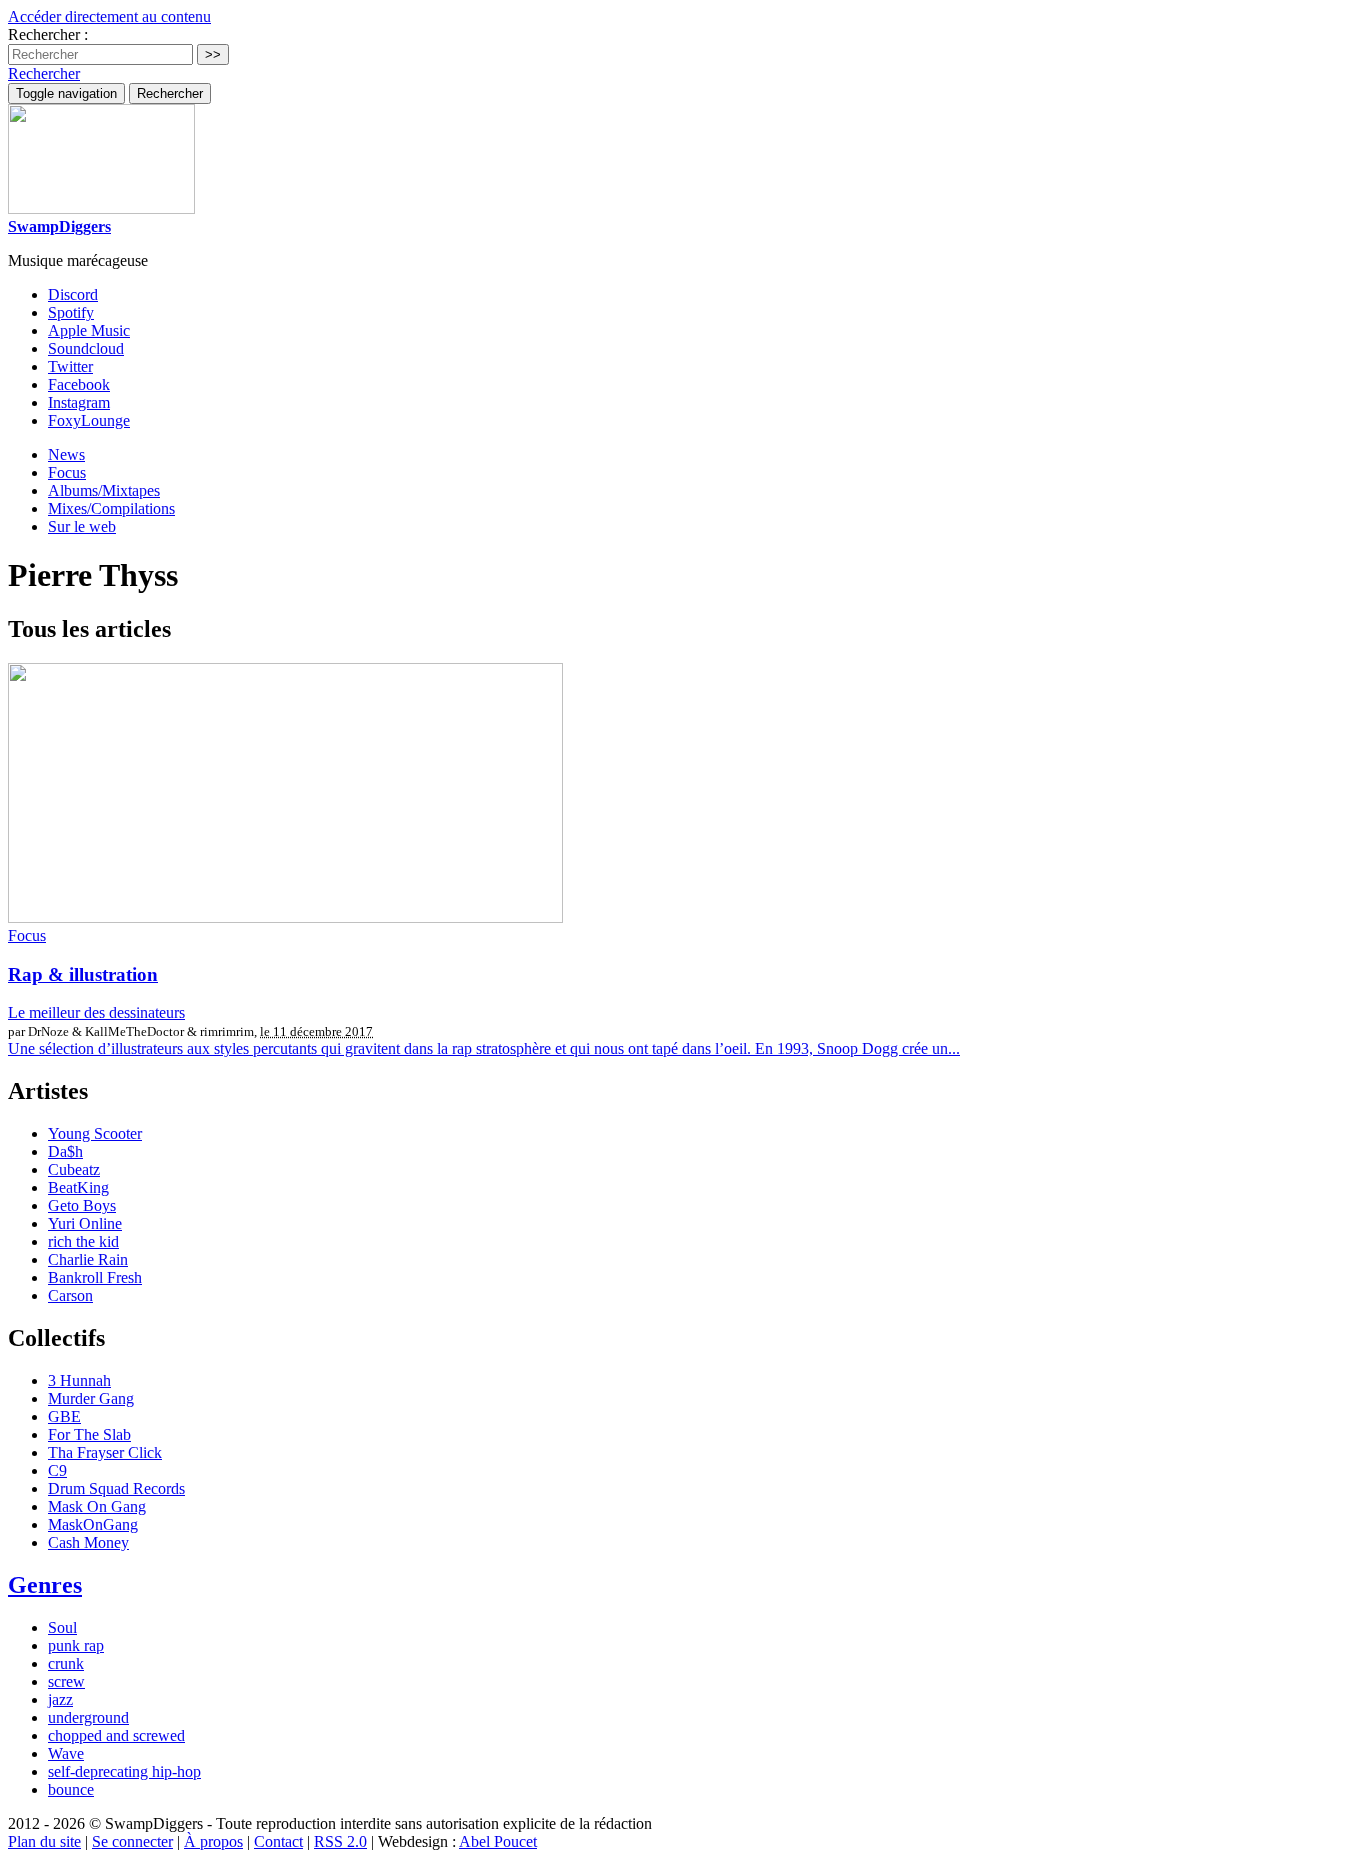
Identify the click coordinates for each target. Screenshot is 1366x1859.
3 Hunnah (79, 1380)
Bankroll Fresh (95, 1277)
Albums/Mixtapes (104, 490)
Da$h (65, 1151)
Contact (278, 1841)
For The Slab (89, 1434)
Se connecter (132, 1841)
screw (66, 1681)
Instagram (79, 402)
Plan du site (44, 1841)
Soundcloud (86, 348)
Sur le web (82, 526)
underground (88, 1717)
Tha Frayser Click (105, 1452)
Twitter (70, 366)
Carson (70, 1295)
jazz (60, 1699)
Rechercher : (48, 34)
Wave (66, 1753)
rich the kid (83, 1241)
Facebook (79, 384)
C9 (57, 1470)
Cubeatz (74, 1169)
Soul (62, 1627)
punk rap (76, 1645)
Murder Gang (91, 1398)
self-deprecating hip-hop (124, 1771)
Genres (45, 1585)
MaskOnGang (93, 1524)
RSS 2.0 (340, 1841)
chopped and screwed (116, 1735)
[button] (44, 73)
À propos (213, 1841)
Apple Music (89, 330)
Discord (73, 294)
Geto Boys (82, 1205)
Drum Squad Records (116, 1488)
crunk (66, 1663)
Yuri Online (85, 1223)
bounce (71, 1789)
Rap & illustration (83, 974)
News (66, 454)
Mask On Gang (97, 1506)
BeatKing (78, 1187)
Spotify (71, 312)
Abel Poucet (498, 1841)
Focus (67, 472)
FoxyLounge (89, 420)
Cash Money (88, 1542)
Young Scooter (95, 1133)
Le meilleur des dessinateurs (96, 1012)
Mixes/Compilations (111, 508)
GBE (64, 1416)
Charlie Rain (88, 1259)
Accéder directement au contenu (109, 16)
